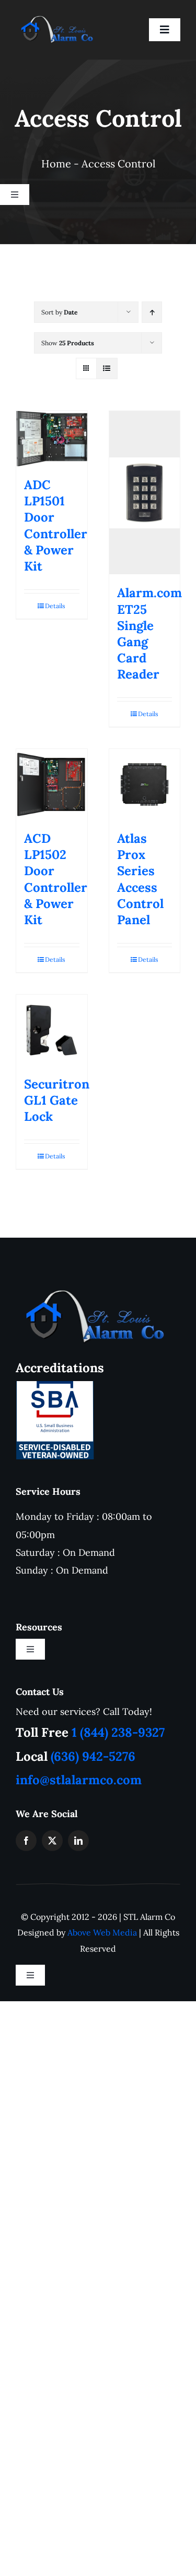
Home (56, 164)
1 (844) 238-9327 (118, 1732)
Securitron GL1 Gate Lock (57, 1100)
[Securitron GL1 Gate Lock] (52, 1030)
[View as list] (107, 368)
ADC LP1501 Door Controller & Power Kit (56, 525)
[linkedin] (78, 1841)
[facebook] (26, 1841)
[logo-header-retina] (91, 1294)
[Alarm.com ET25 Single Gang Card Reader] (145, 493)
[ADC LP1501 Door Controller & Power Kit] (52, 439)
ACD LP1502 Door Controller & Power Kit (56, 879)
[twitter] (52, 1841)
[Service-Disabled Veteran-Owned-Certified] (55, 1386)
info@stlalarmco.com (79, 1780)
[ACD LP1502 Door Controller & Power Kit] (52, 784)
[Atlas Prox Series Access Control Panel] (145, 784)
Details (55, 606)
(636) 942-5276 (93, 1756)
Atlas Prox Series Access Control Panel (140, 879)
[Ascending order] (152, 312)
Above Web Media (102, 1932)
